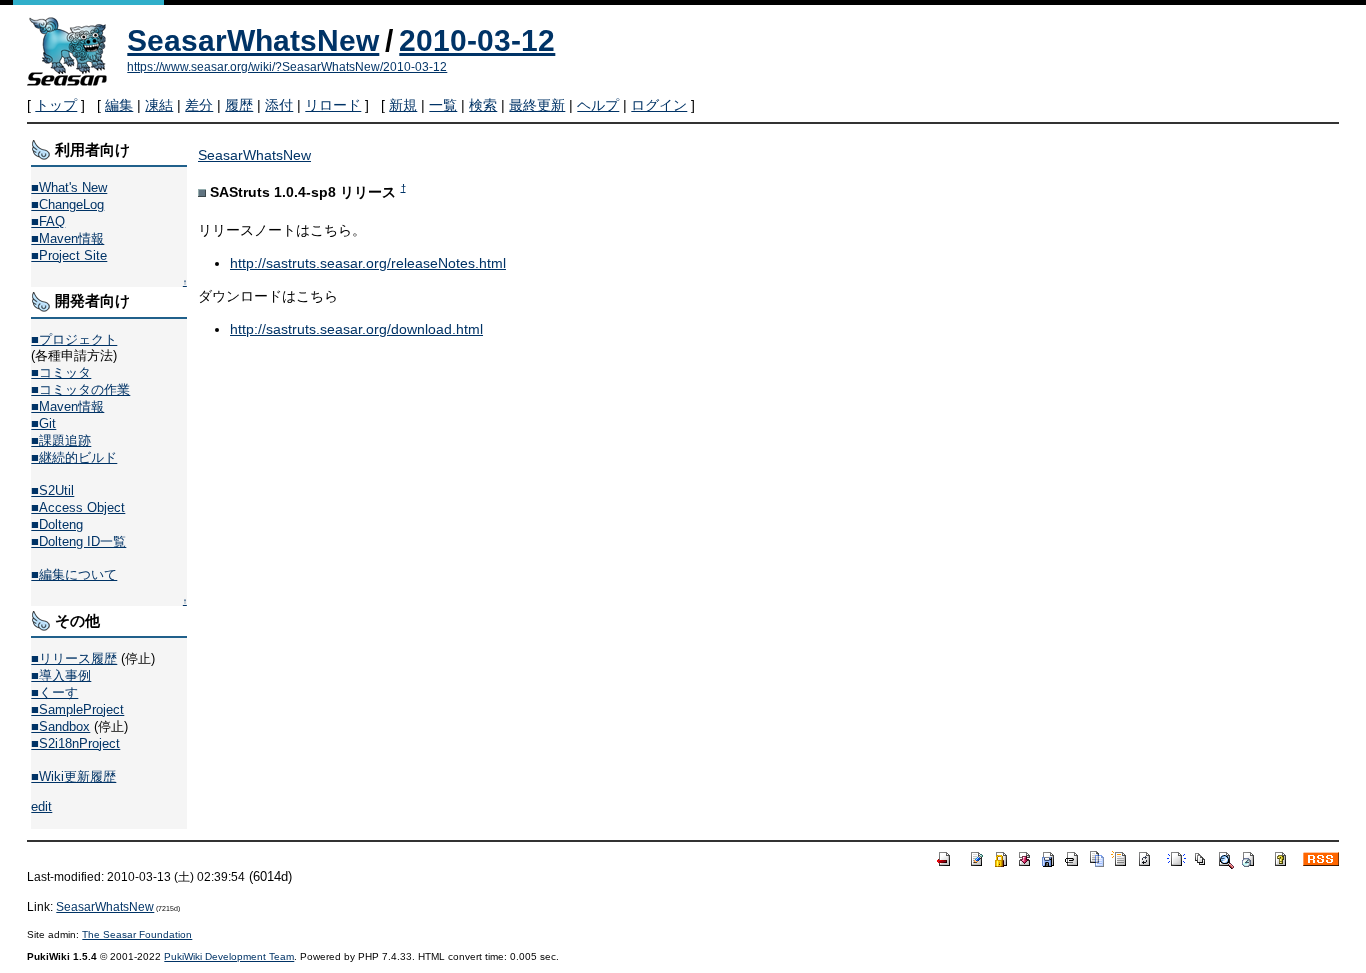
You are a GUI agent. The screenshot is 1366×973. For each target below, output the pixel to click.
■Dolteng (57, 524)
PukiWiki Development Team (229, 956)
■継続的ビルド (74, 457)
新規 (403, 105)
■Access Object (78, 507)
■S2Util (52, 490)
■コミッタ (61, 372)
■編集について (74, 574)
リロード (333, 105)
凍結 (159, 105)
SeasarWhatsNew (253, 40)
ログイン (659, 105)
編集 (119, 105)
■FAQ (48, 221)
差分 (199, 105)
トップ (56, 105)
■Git (43, 423)
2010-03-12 (477, 40)
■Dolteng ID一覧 (78, 541)
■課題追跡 (61, 440)
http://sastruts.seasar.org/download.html (356, 329)
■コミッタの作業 (80, 389)
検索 (483, 105)
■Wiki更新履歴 (73, 776)
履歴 (239, 105)
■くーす (54, 692)
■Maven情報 (67, 238)
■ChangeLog (67, 204)
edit (41, 806)
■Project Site (69, 255)
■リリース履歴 (74, 658)
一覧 (443, 105)
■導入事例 (61, 675)
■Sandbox (60, 726)
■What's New (69, 187)
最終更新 (537, 105)
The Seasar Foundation (137, 934)
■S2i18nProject (75, 743)
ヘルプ (598, 105)
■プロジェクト (74, 339)
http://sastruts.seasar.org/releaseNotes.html (368, 263)
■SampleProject (77, 709)
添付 (279, 105)
